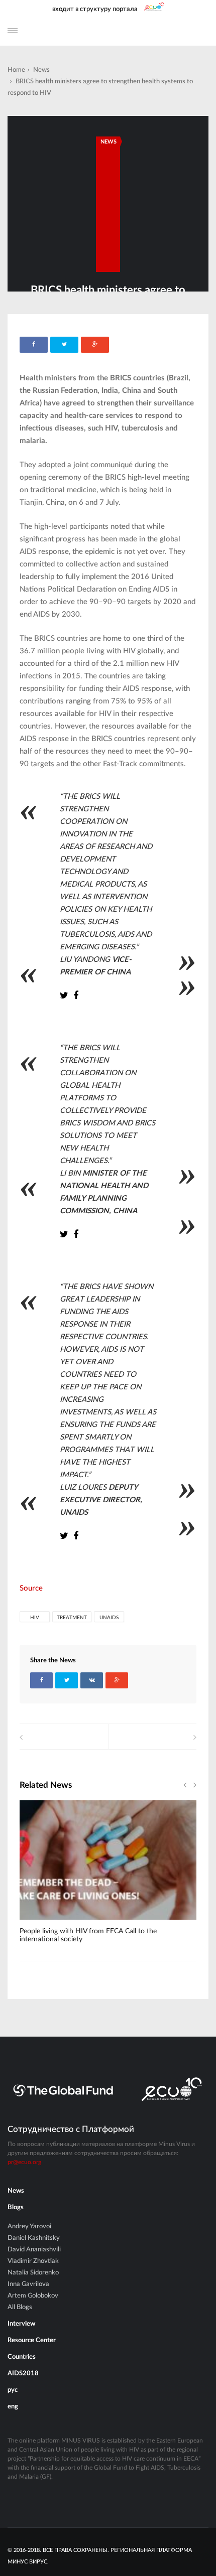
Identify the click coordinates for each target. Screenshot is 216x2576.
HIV (35, 1618)
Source (31, 1588)
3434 (43, 1923)
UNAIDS (109, 1618)
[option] (108, 1877)
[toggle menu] (13, 31)
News (41, 70)
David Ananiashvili (34, 2250)
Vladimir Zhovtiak (33, 2261)
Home (16, 70)
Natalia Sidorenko (33, 2273)
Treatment (72, 1618)
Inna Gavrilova (28, 2284)
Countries (22, 2357)
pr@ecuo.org (24, 2162)
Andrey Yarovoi (29, 2227)
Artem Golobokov (33, 2296)
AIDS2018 (23, 2374)
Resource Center (32, 2340)
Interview (21, 2324)
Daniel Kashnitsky (34, 2238)
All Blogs (20, 2307)
